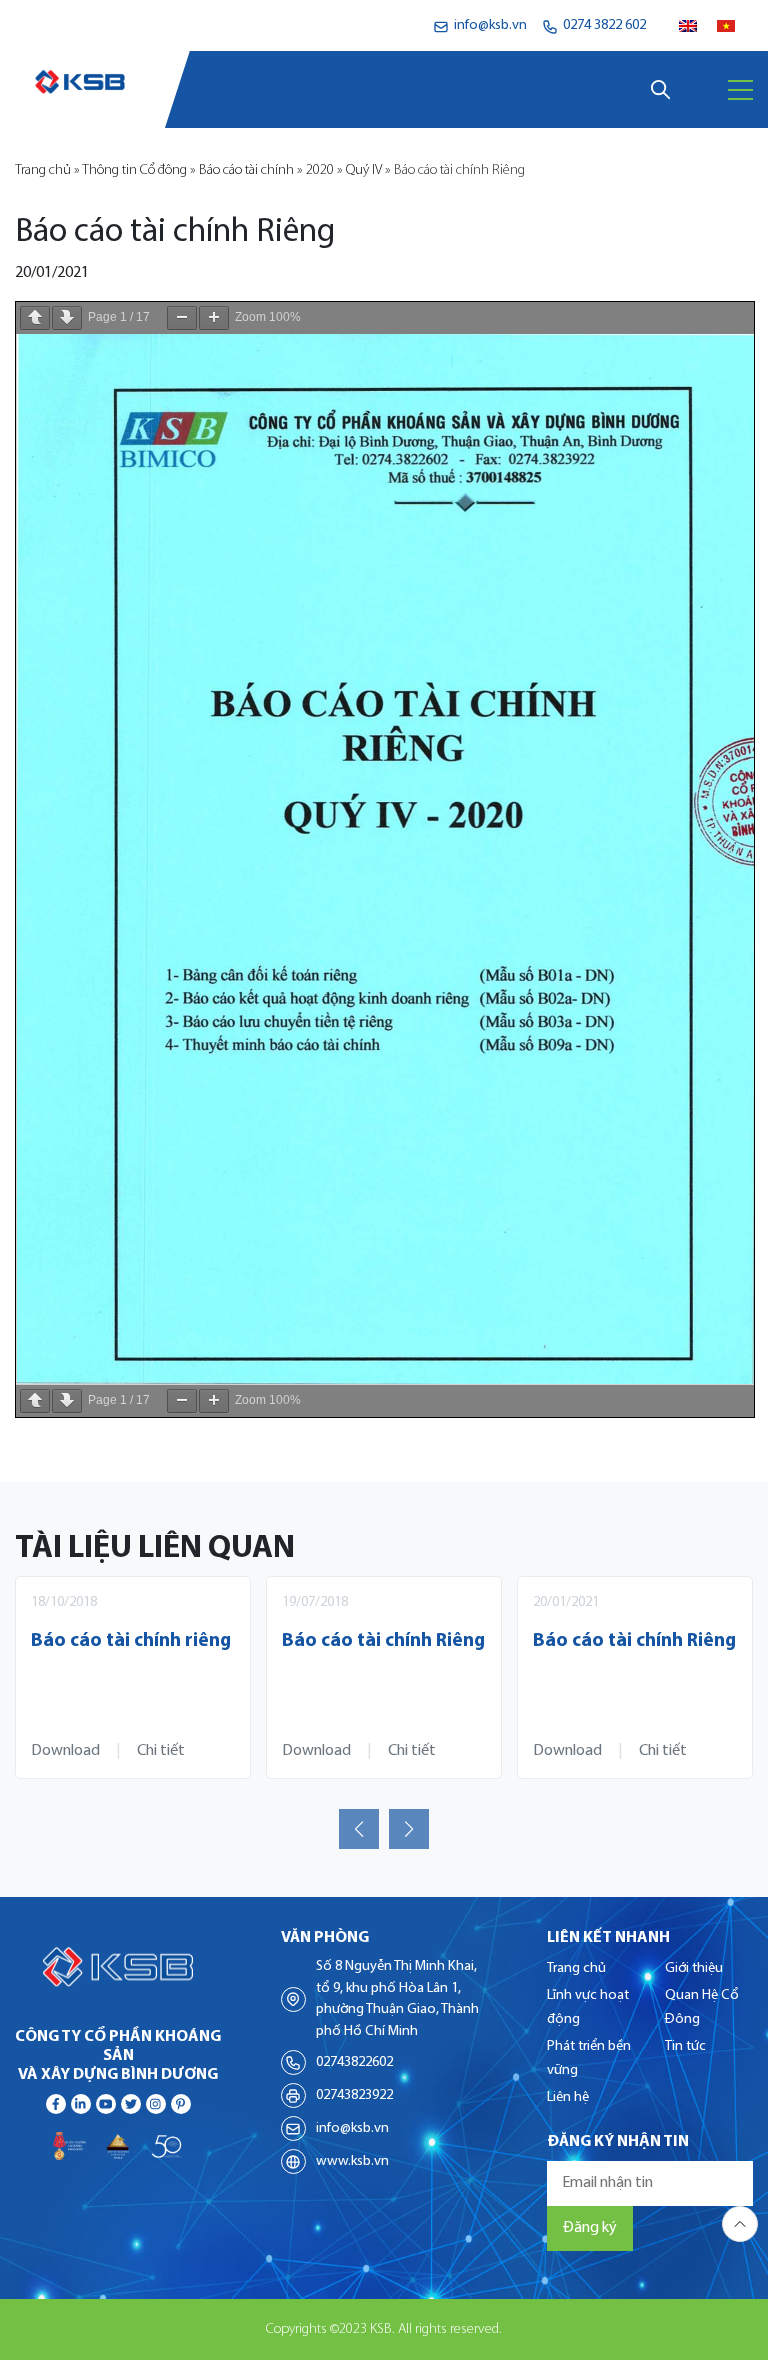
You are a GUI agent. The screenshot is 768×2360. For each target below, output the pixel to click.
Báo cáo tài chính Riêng (383, 1641)
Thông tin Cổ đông (134, 170)
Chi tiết (161, 1751)
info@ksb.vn (352, 2128)
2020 (320, 170)
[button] (359, 1829)
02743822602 (354, 2062)
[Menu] (740, 90)
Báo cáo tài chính (246, 170)
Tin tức (685, 2046)
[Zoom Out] (182, 318)
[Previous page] (35, 318)
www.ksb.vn (352, 2161)
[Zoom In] (214, 318)
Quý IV (364, 170)
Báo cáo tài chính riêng (131, 1641)
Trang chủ (43, 170)
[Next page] (67, 318)
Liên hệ (568, 2097)
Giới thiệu (694, 1968)
